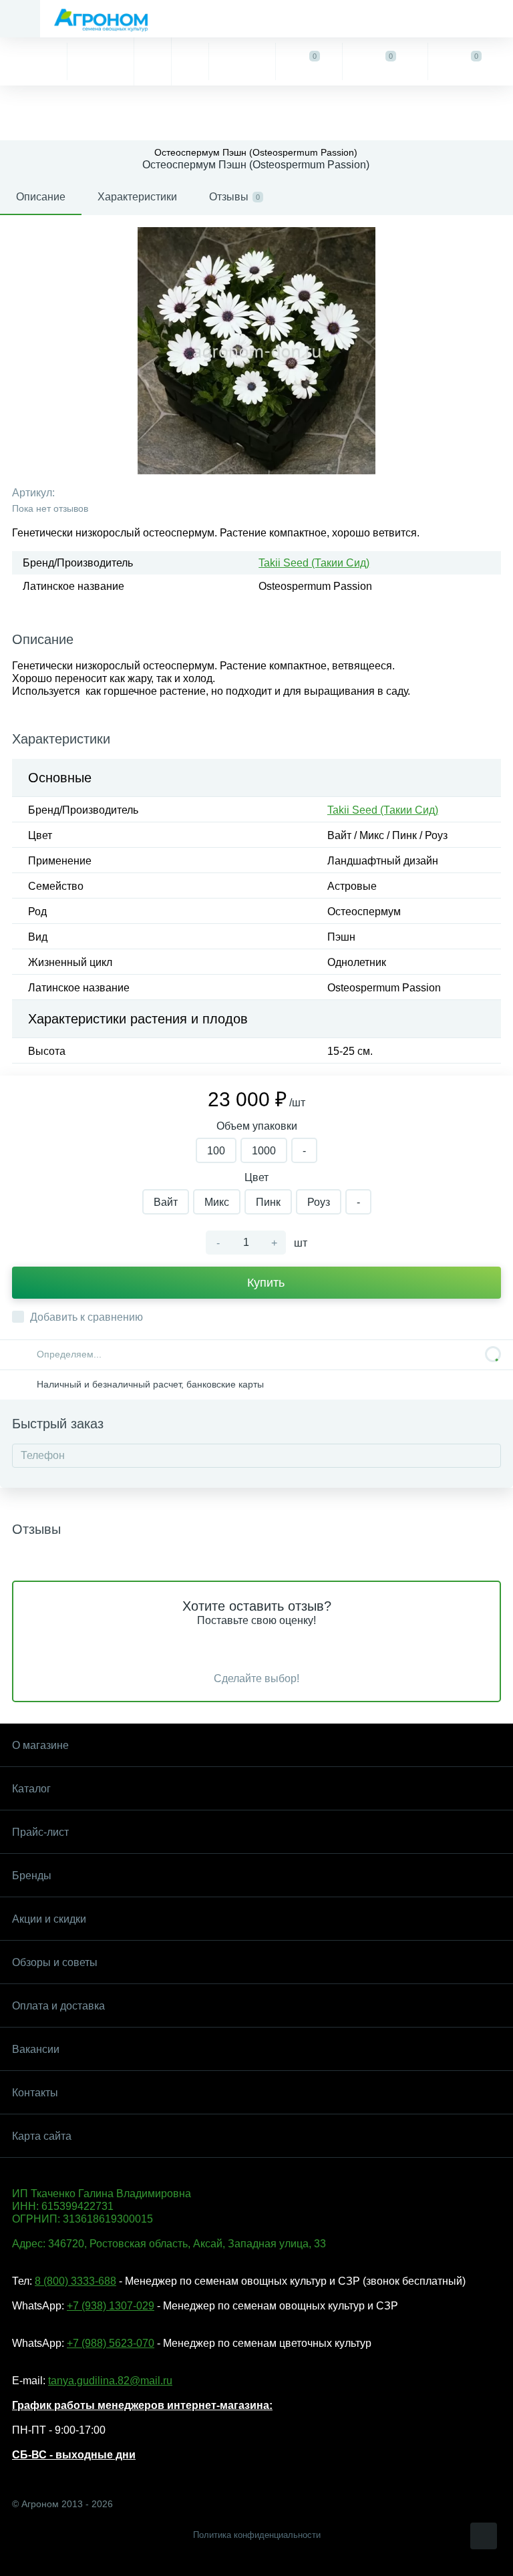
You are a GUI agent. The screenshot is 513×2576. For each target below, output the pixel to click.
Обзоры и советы (55, 1962)
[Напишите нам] (190, 61)
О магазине (40, 1745)
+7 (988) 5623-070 (111, 2343)
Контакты (35, 2093)
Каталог (31, 1789)
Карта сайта (42, 2136)
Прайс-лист (40, 1832)
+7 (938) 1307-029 (111, 2306)
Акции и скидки (49, 1919)
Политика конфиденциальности (257, 2535)
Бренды (32, 1876)
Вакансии (36, 2049)
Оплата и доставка (58, 2006)
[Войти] (242, 61)
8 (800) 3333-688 (75, 2281)
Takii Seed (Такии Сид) (314, 563)
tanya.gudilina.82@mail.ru (110, 2381)
